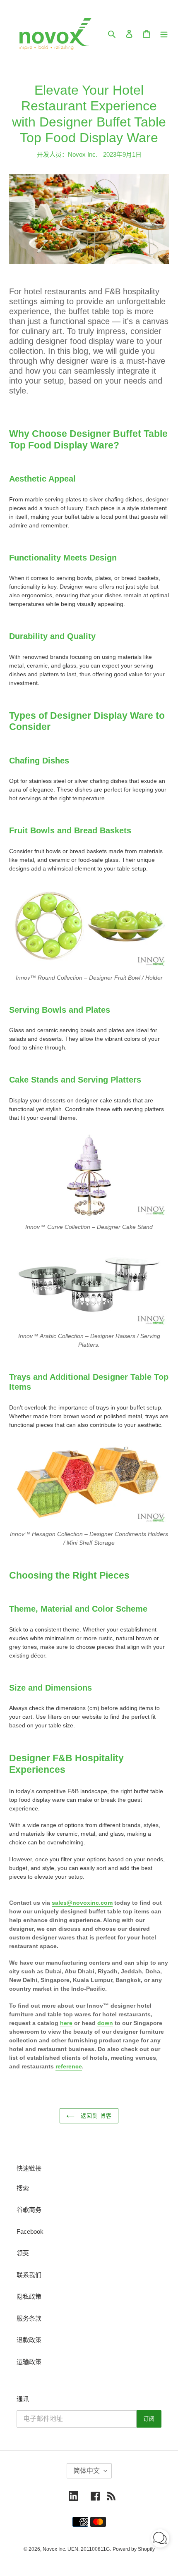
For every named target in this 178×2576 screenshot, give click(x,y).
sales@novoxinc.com (82, 1903)
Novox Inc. (54, 2549)
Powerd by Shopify (134, 2549)
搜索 (23, 2188)
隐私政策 (29, 2296)
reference (69, 2066)
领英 (23, 2253)
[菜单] (164, 34)
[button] (160, 2540)
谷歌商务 (29, 2210)
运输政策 (29, 2362)
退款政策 (29, 2340)
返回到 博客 (95, 2116)
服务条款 (29, 2318)
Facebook (30, 2231)
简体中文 (87, 2471)
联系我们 (29, 2275)
